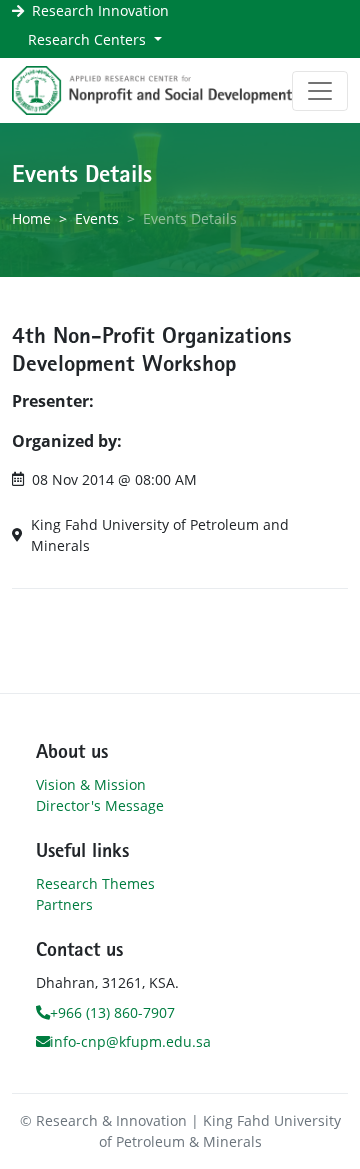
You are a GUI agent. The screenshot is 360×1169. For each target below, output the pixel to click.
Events (97, 218)
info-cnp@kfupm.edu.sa (130, 1041)
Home (31, 218)
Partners (64, 904)
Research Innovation (100, 10)
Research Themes (95, 883)
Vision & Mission (91, 784)
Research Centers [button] (89, 39)
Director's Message (100, 805)
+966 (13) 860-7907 (112, 1012)
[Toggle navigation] (320, 91)
